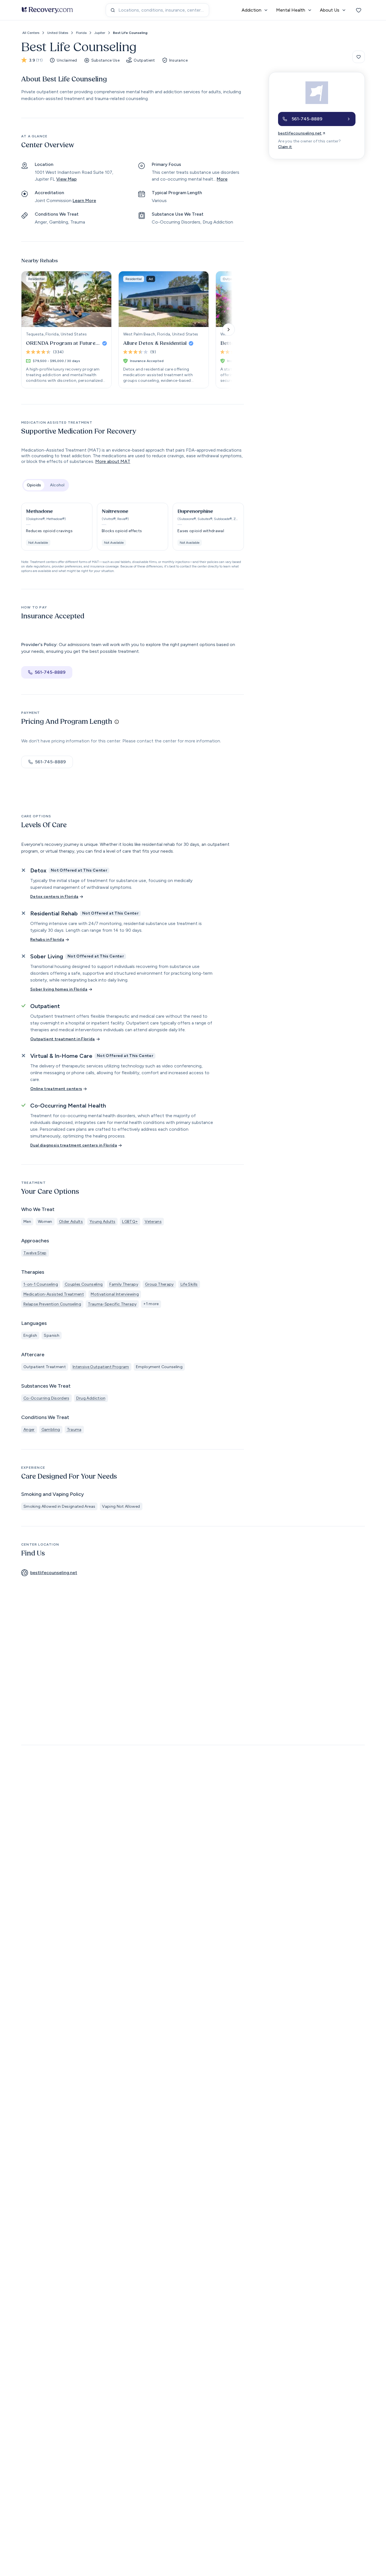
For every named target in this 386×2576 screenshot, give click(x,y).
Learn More (84, 201)
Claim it (285, 147)
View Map (66, 179)
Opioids (34, 485)
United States (58, 33)
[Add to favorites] (359, 57)
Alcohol (57, 485)
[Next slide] (229, 330)
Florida (81, 33)
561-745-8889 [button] (50, 672)
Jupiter (100, 33)
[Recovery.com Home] (47, 10)
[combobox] (157, 10)
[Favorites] (359, 10)
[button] (57, 527)
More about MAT (113, 461)
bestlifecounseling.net (300, 133)
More (222, 179)
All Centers (31, 33)
